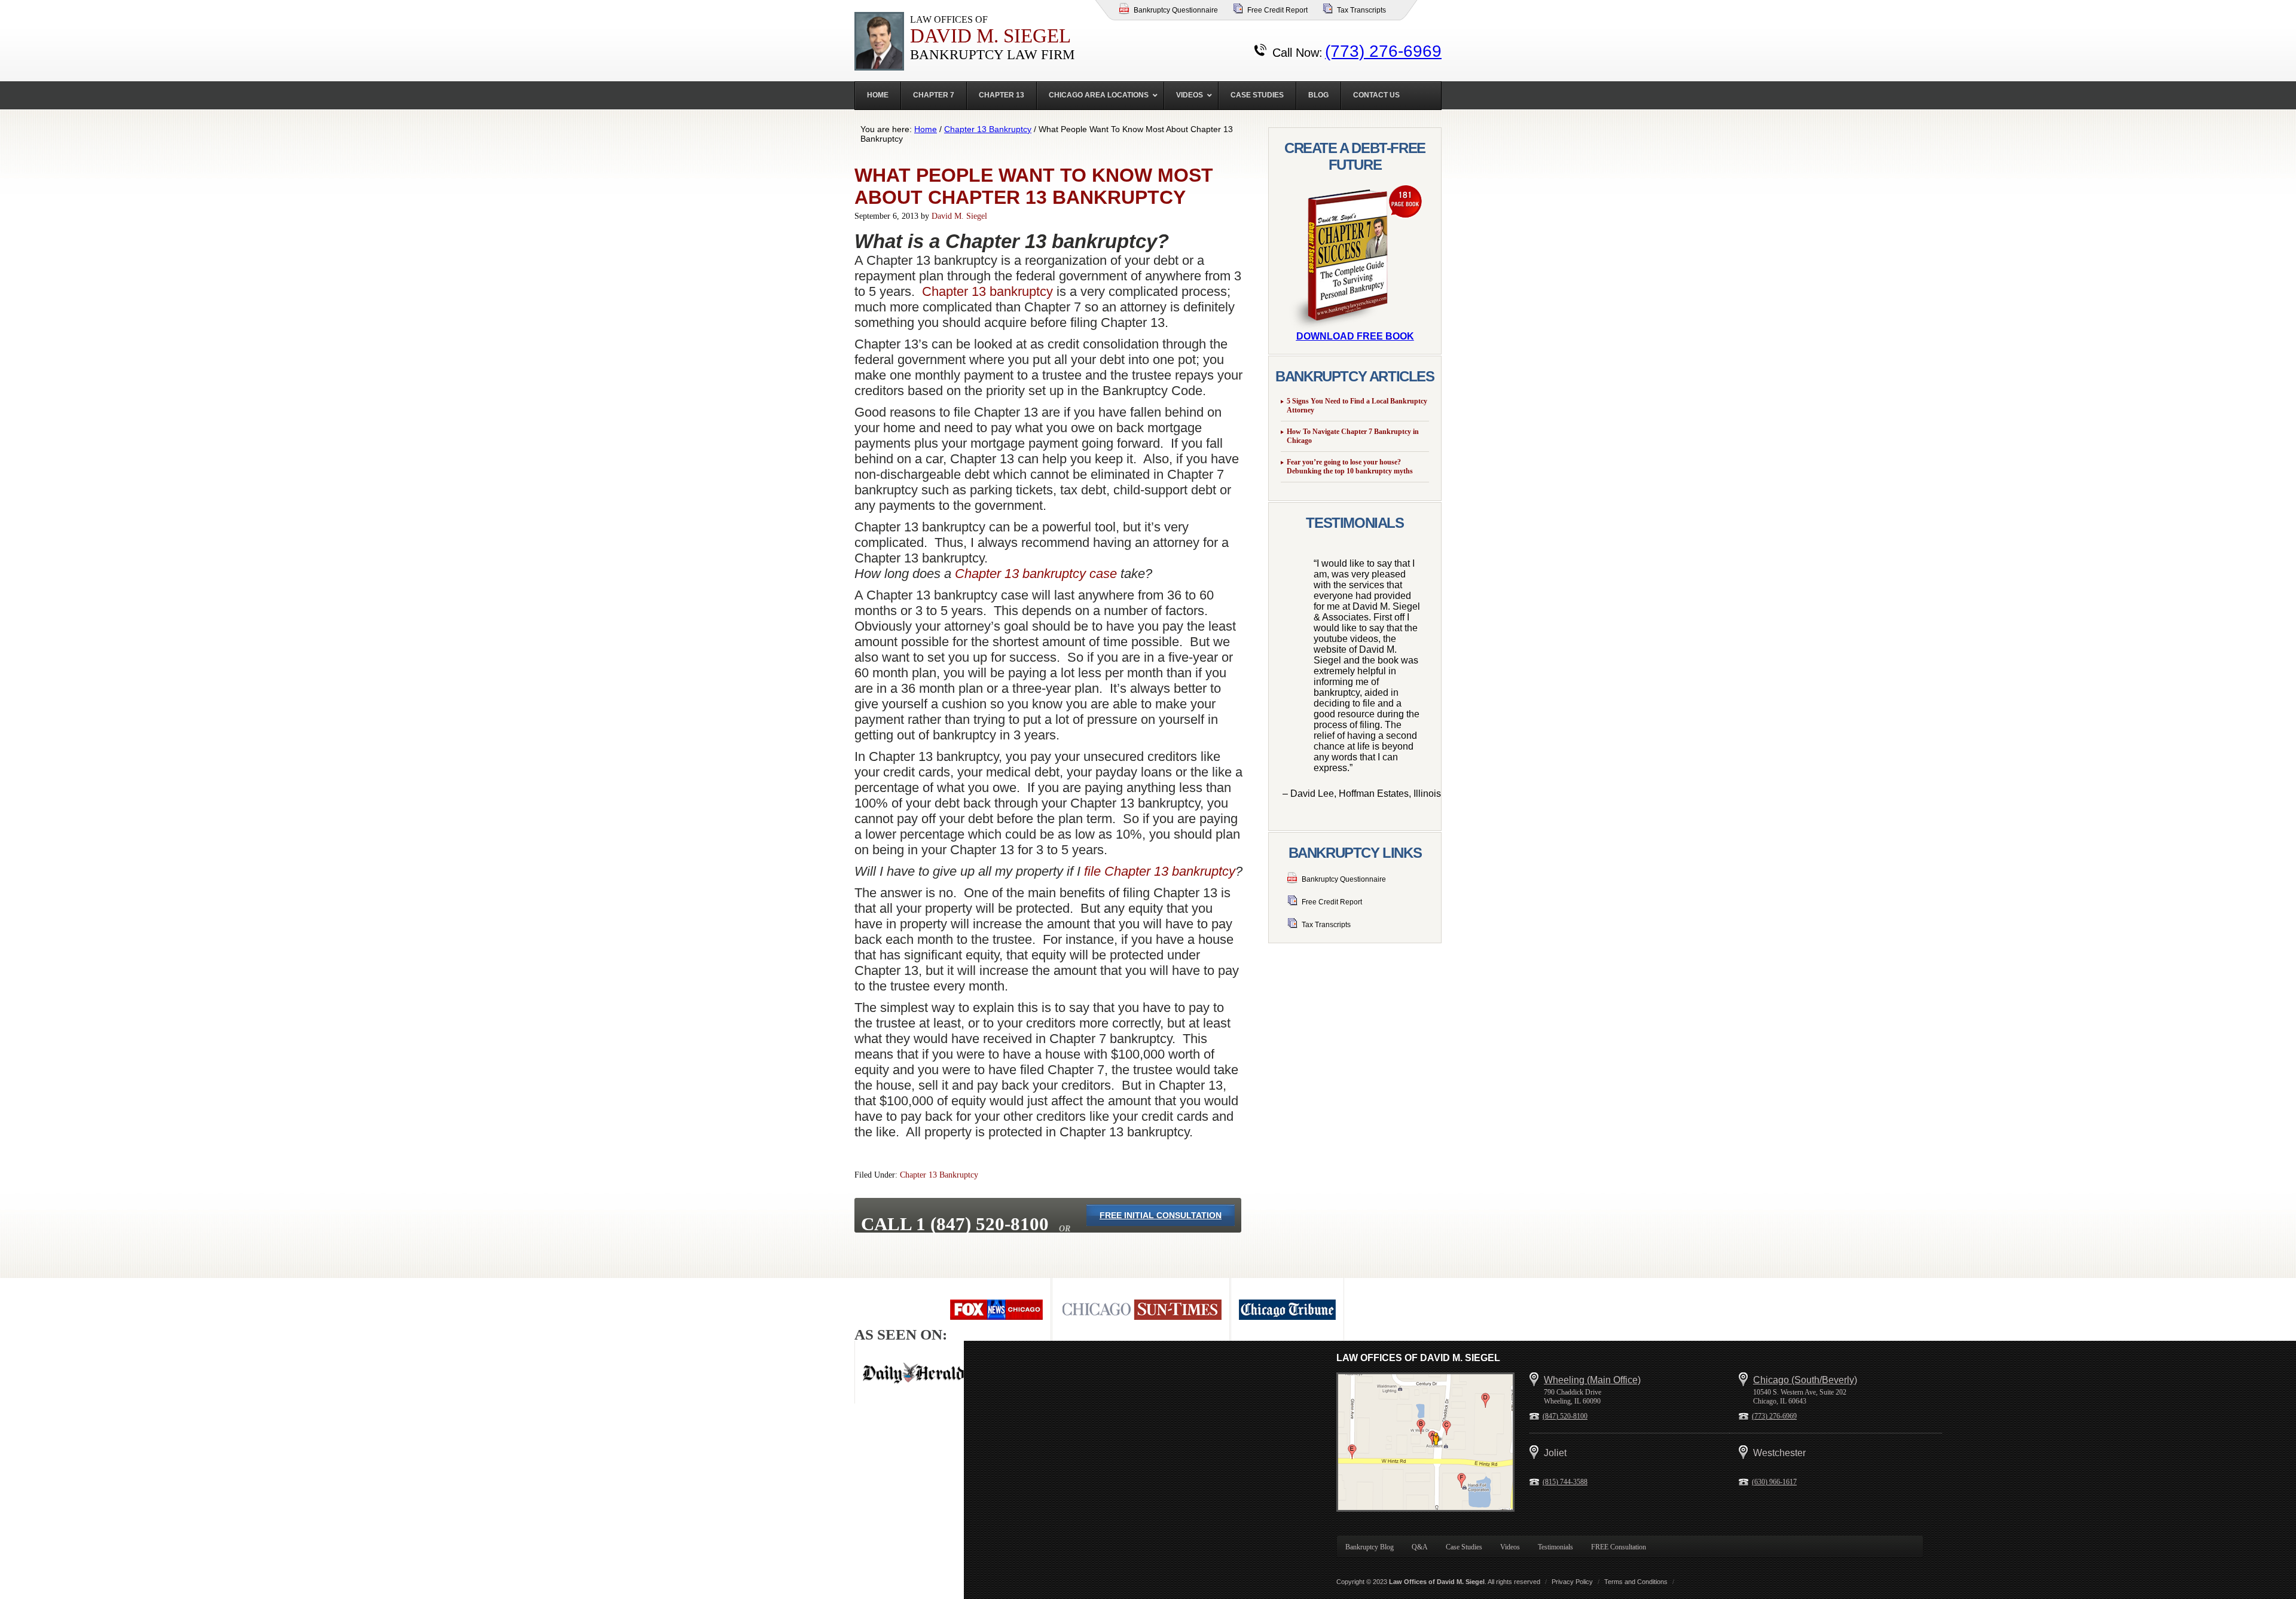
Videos (1510, 1547)
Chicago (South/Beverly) (1805, 1380)
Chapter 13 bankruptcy (987, 291)
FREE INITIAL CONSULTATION (1161, 1215)
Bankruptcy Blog (1370, 1547)
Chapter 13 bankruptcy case (1036, 574)
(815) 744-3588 (1565, 1482)
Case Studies (1464, 1547)
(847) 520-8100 (1565, 1416)
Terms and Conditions (1636, 1582)
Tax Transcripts (1361, 10)
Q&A (1420, 1547)
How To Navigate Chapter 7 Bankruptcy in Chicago (1353, 436)
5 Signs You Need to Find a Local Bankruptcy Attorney (1357, 406)
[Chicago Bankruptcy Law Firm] (1425, 1442)
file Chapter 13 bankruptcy (1160, 871)
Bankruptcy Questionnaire (1176, 10)
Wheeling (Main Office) (1592, 1380)
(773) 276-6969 (1383, 51)
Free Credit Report (1277, 10)
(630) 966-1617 (1774, 1482)
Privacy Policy (1572, 1582)
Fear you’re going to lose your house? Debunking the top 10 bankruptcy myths (1350, 467)
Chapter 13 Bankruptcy (939, 1175)
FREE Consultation (1619, 1547)
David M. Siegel (959, 216)
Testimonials (1555, 1547)
